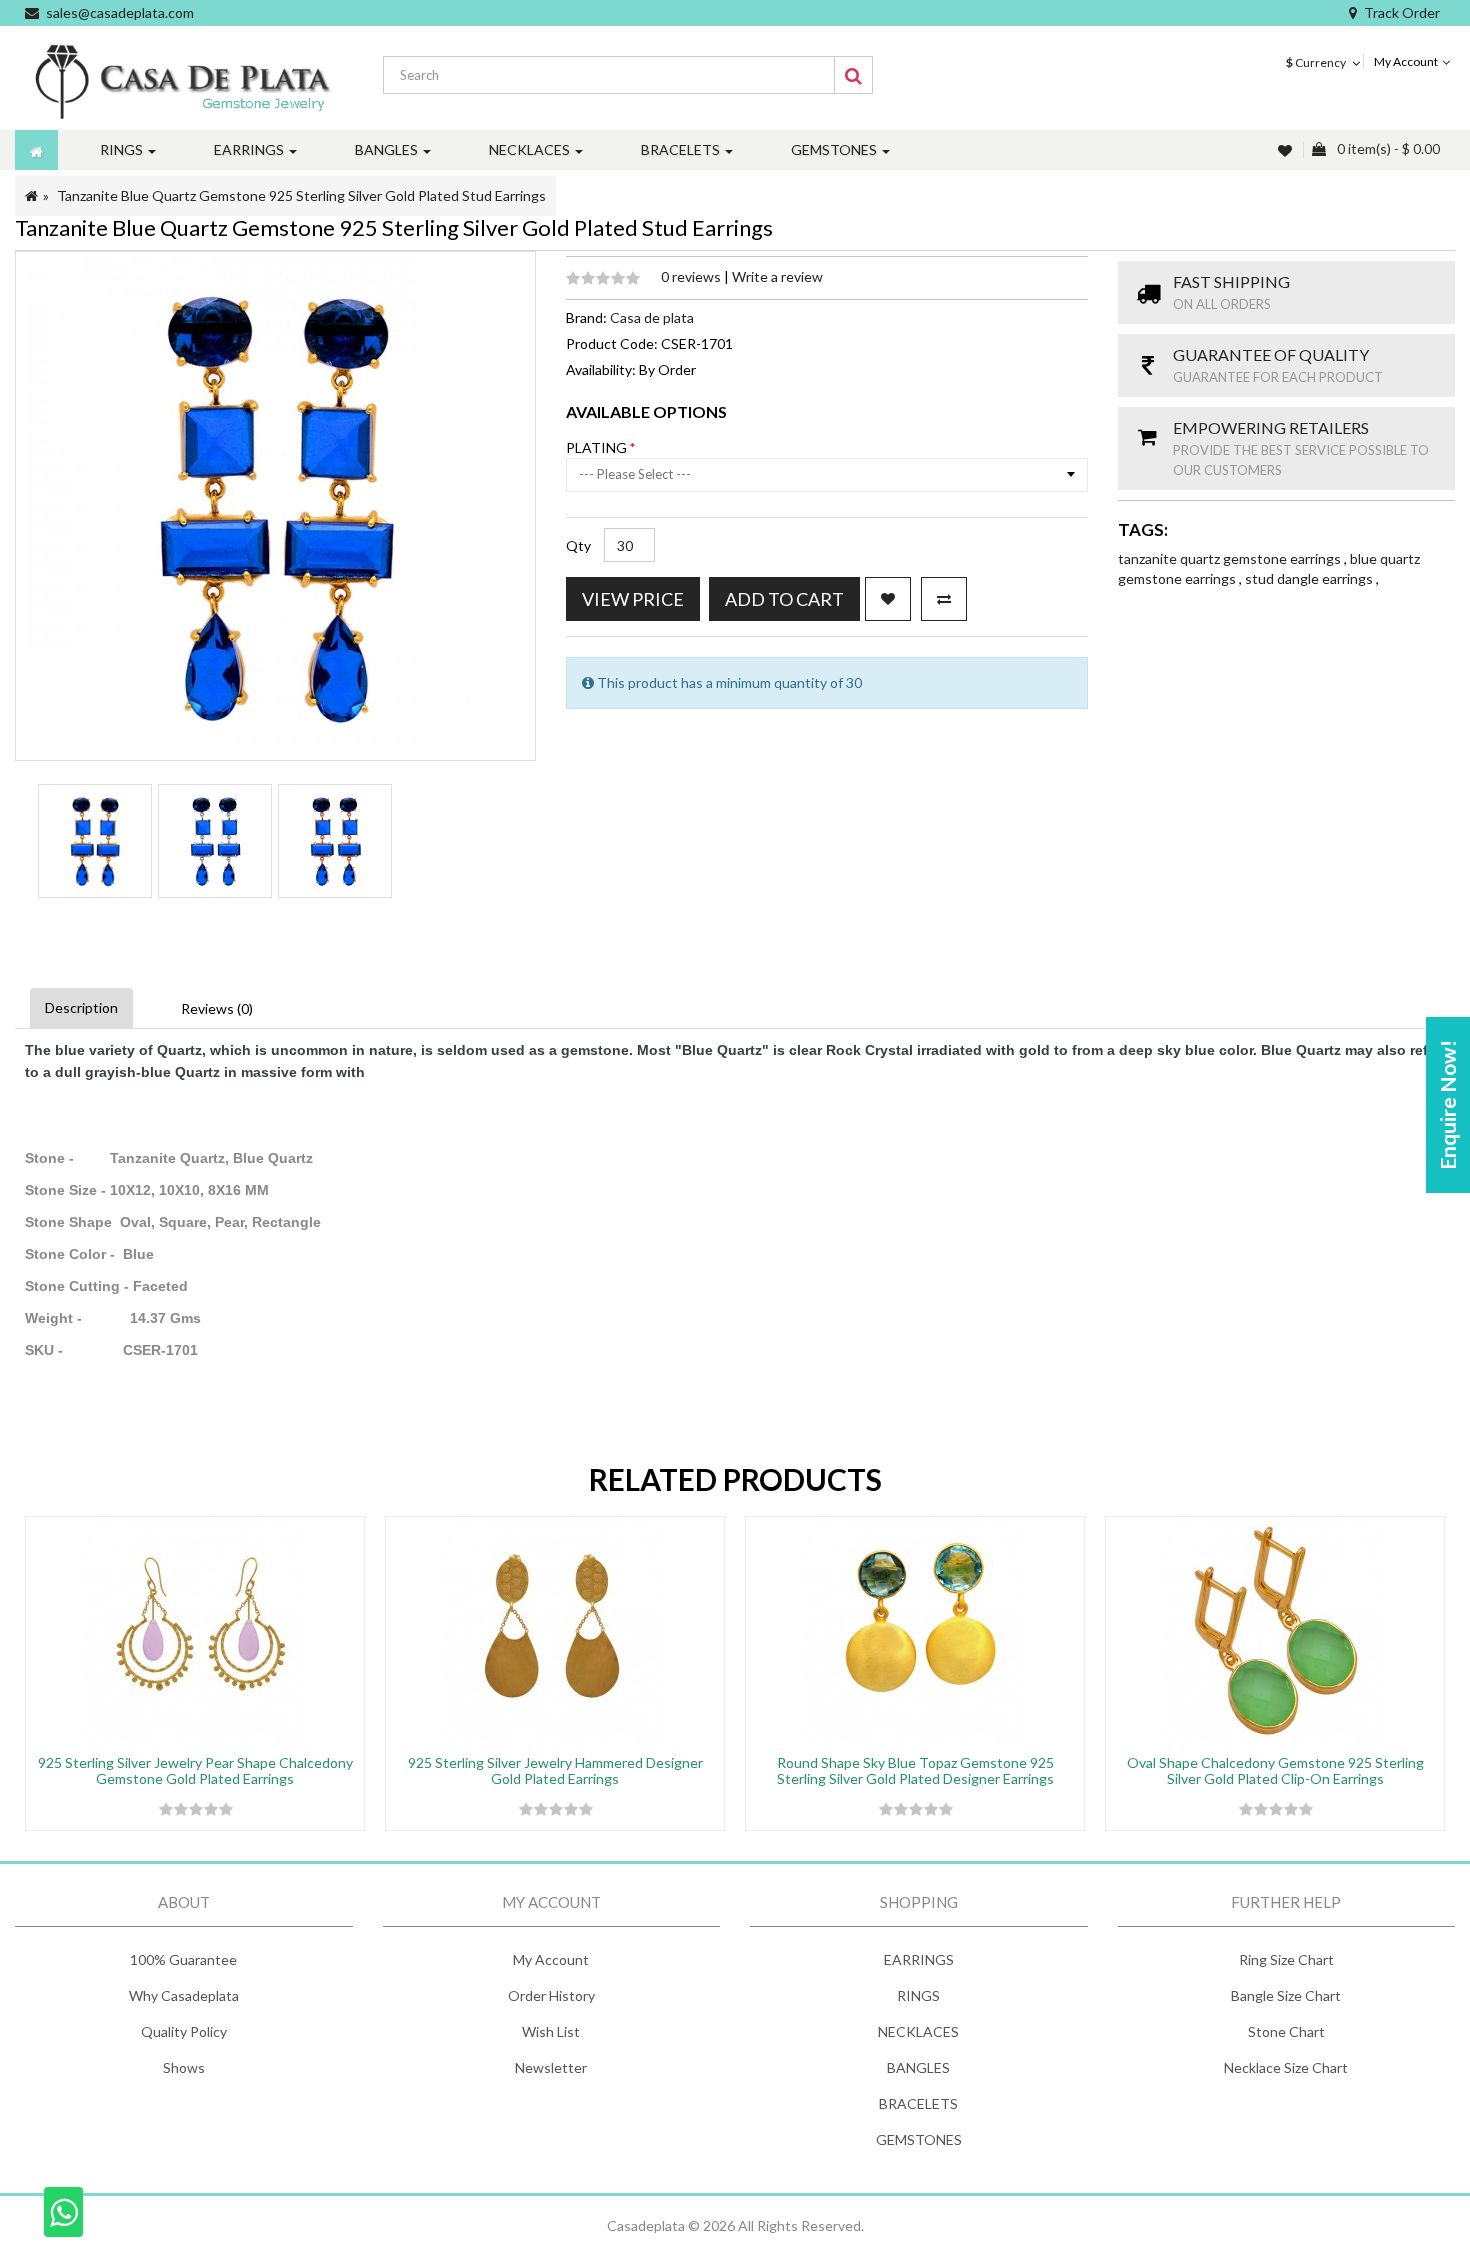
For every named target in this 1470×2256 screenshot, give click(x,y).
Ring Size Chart (1286, 1959)
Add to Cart (784, 599)
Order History (551, 1995)
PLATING (598, 447)
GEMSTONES (919, 2139)
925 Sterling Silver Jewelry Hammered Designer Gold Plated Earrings (555, 1770)
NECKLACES (918, 2031)
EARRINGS (919, 1959)
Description (81, 1007)
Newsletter (551, 2067)
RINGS (918, 1995)
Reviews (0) (217, 1008)
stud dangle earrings (1310, 578)
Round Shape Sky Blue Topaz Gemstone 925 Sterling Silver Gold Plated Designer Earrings (915, 1770)
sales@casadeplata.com (120, 12)
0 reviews (692, 276)
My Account (551, 1959)
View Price (633, 599)
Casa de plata (652, 317)
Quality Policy (184, 2031)
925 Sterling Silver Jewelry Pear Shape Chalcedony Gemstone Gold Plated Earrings (195, 1770)
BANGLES (918, 2067)
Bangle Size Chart (1286, 1995)
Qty (578, 545)
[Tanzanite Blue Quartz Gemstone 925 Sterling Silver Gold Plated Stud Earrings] (95, 841)
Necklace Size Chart (1286, 2067)
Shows (184, 2067)
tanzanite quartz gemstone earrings (1231, 558)
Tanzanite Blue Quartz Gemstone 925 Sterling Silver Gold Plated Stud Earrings (301, 195)
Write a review (777, 276)
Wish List (551, 2031)
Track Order (1402, 12)
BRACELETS (918, 2103)
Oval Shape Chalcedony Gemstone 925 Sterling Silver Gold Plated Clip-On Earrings (1275, 1770)
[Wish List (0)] (1287, 150)
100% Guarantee (183, 1959)
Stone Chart (1286, 2031)
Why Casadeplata (184, 1995)
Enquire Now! (1447, 1105)
